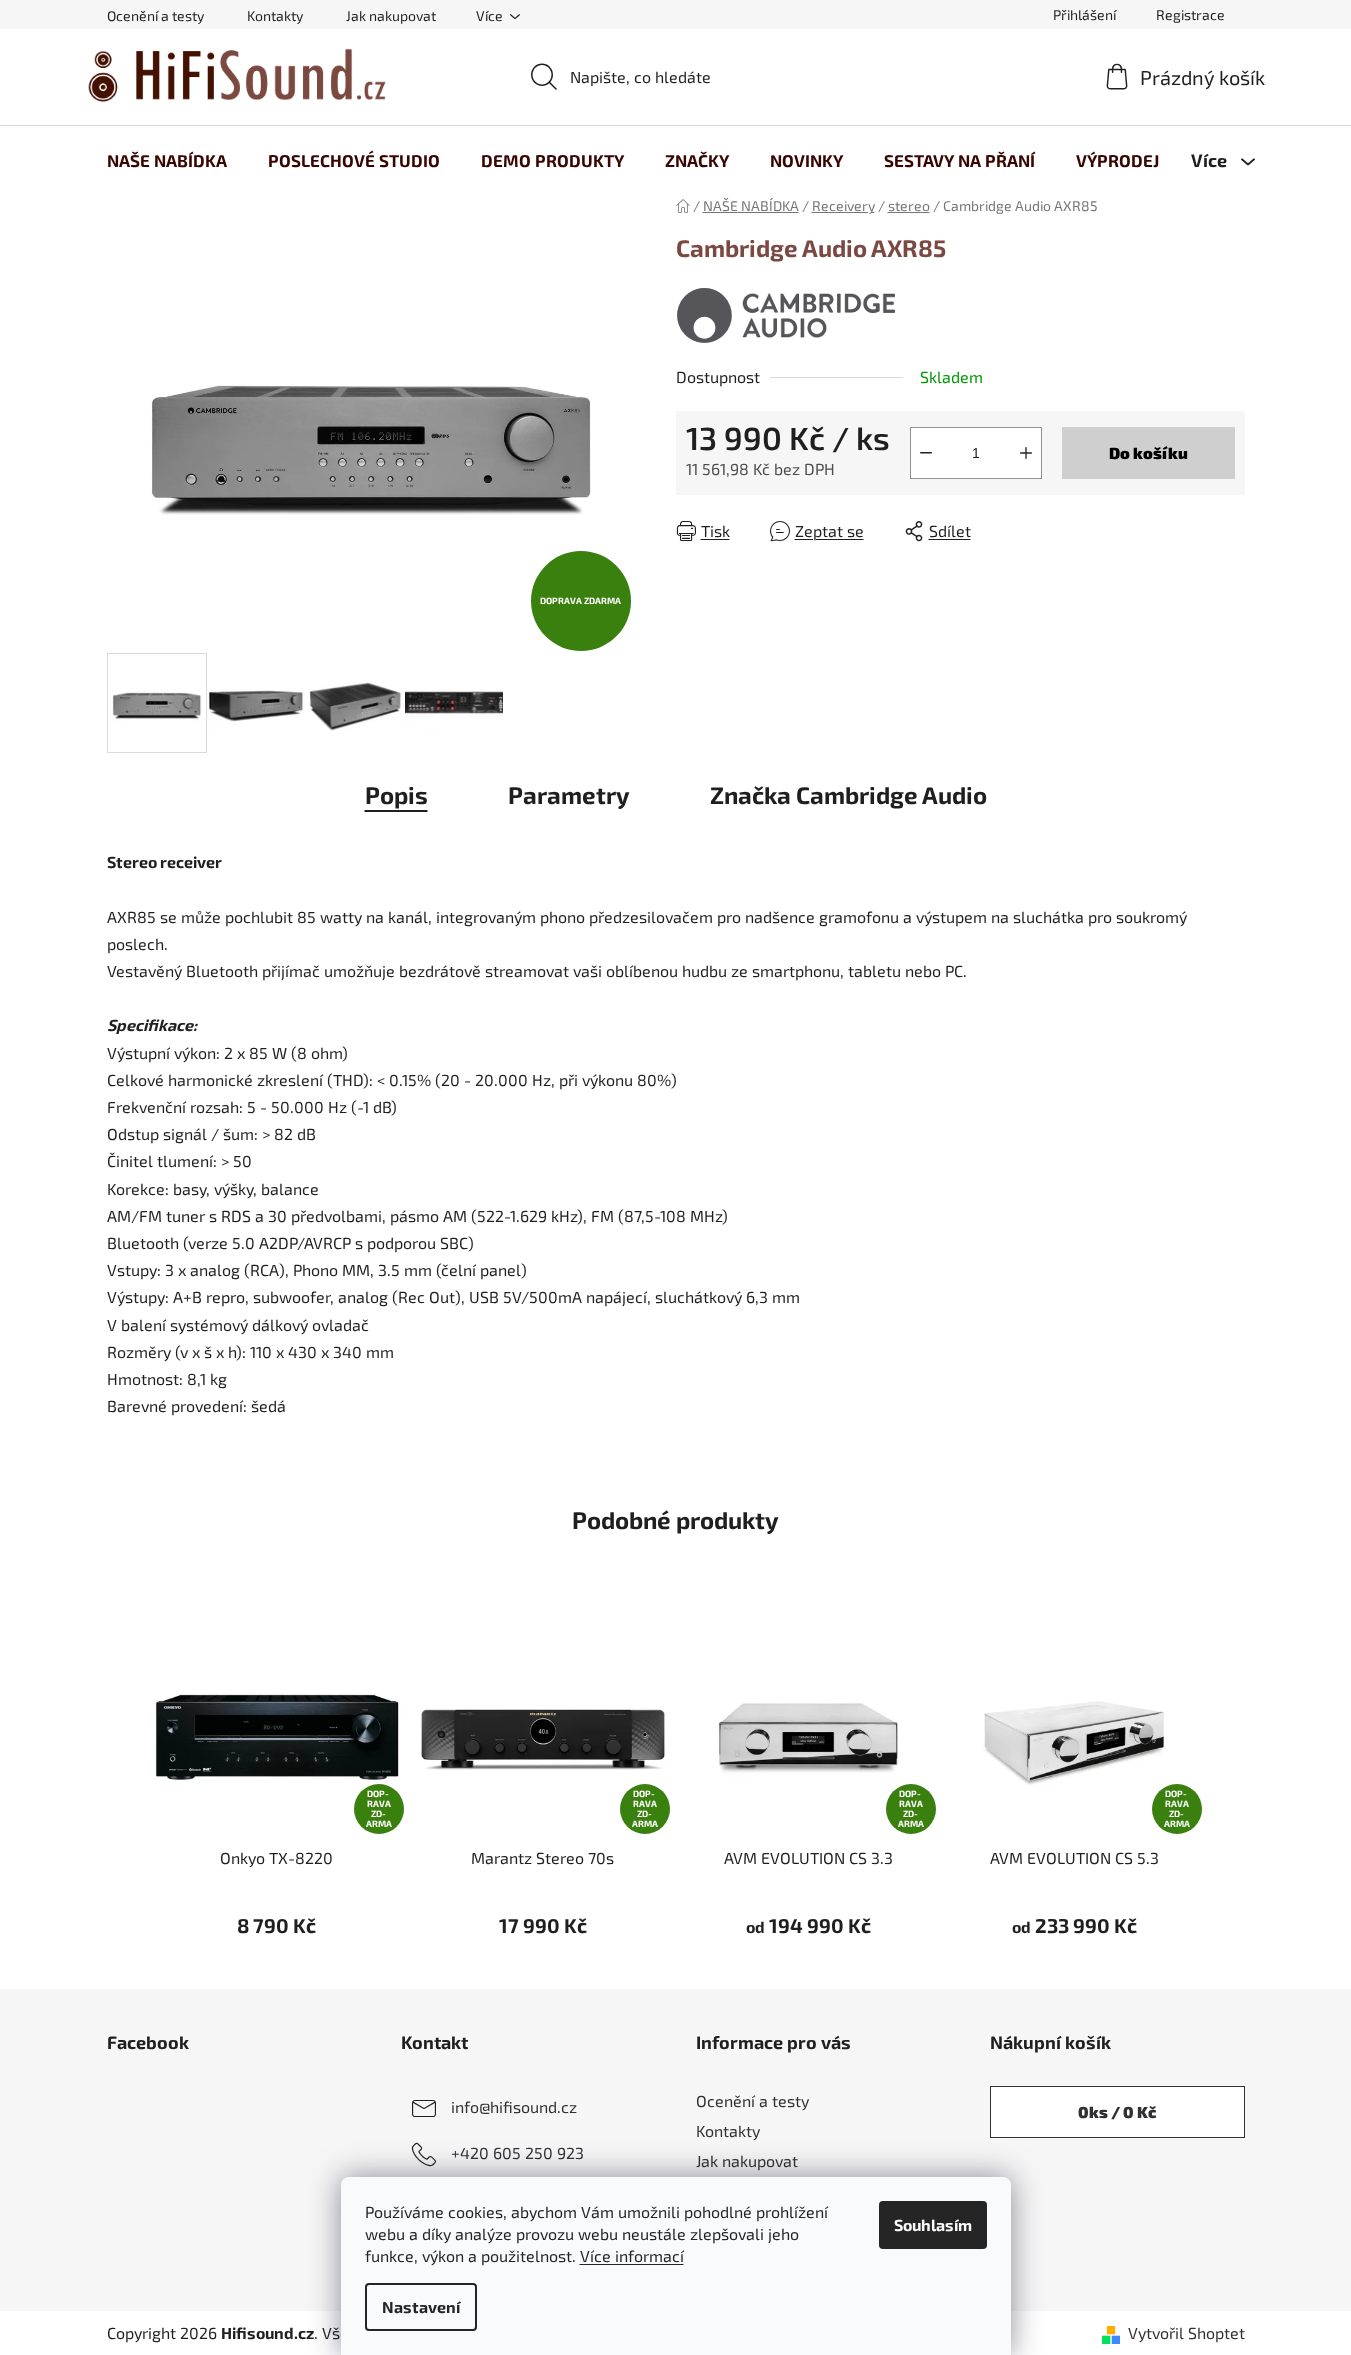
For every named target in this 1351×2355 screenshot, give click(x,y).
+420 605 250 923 (517, 2152)
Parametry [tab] (569, 794)
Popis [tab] (396, 794)
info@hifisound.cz (514, 2106)
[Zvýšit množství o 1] (1026, 453)
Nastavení (421, 2306)
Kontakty (275, 15)
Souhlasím (933, 2224)
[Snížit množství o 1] (926, 453)
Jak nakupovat (391, 15)
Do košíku (1148, 452)
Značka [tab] (848, 794)
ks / (1117, 2111)
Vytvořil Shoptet (1186, 2332)
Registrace (1190, 14)
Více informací (632, 2255)
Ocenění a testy (155, 15)
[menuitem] (167, 160)
